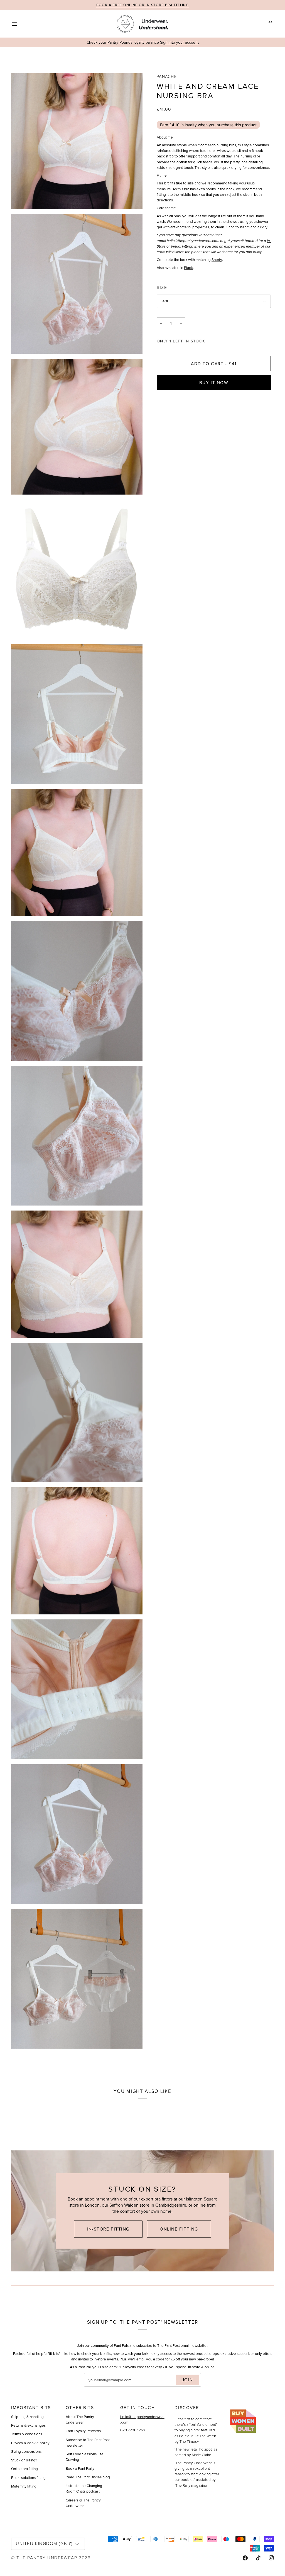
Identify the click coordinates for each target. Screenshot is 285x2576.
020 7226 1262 (133, 2430)
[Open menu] (19, 24)
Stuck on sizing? (24, 2460)
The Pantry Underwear (47, 2558)
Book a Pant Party (80, 2468)
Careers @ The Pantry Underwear (83, 2503)
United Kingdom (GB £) (44, 2543)
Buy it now (214, 383)
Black (188, 268)
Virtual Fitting (181, 246)
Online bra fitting (24, 2469)
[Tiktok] (258, 2558)
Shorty (217, 260)
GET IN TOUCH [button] (138, 2408)
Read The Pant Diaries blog (88, 2477)
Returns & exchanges (28, 2425)
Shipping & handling (27, 2417)
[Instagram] (271, 2558)
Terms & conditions (27, 2434)
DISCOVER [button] (187, 2408)
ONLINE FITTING (179, 2229)
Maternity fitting (24, 2486)
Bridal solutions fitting (28, 2478)
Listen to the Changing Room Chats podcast (84, 2488)
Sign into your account (179, 42)
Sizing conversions (26, 2451)
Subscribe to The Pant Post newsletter (88, 2442)
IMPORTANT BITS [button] (31, 2408)
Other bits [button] (80, 2408)
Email (94, 2386)
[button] (251, 2406)
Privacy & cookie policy (30, 2443)
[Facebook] (245, 2558)
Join (188, 2380)
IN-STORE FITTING (108, 2229)
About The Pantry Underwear (80, 2419)
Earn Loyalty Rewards (83, 2431)
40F (166, 301)
